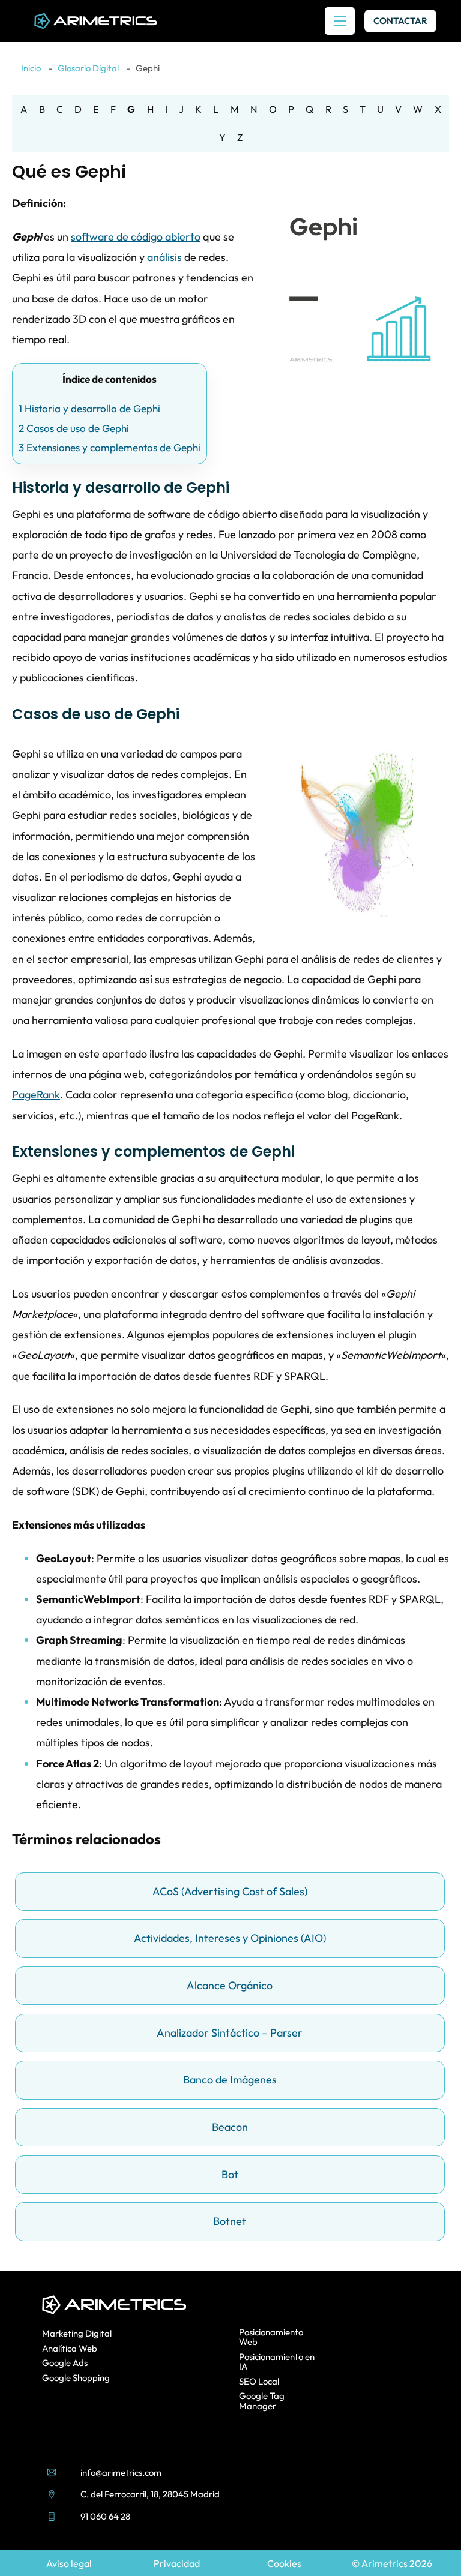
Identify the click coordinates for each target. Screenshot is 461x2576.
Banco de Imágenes (230, 2080)
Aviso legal (69, 2563)
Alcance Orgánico (230, 1985)
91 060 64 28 (105, 2516)
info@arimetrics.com (121, 2473)
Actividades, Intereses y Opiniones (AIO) (230, 1938)
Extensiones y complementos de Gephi (110, 447)
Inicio (31, 68)
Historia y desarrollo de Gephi (89, 408)
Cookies (284, 2563)
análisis (166, 257)
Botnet (230, 2221)
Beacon (230, 2127)
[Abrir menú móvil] (340, 21)
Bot (230, 2174)
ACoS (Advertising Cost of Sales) (230, 1891)
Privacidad (177, 2563)
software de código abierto (136, 237)
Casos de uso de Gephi (74, 428)
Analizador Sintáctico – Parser (230, 2033)
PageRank (36, 1095)
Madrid (205, 2494)
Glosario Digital (88, 68)
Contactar (400, 21)
